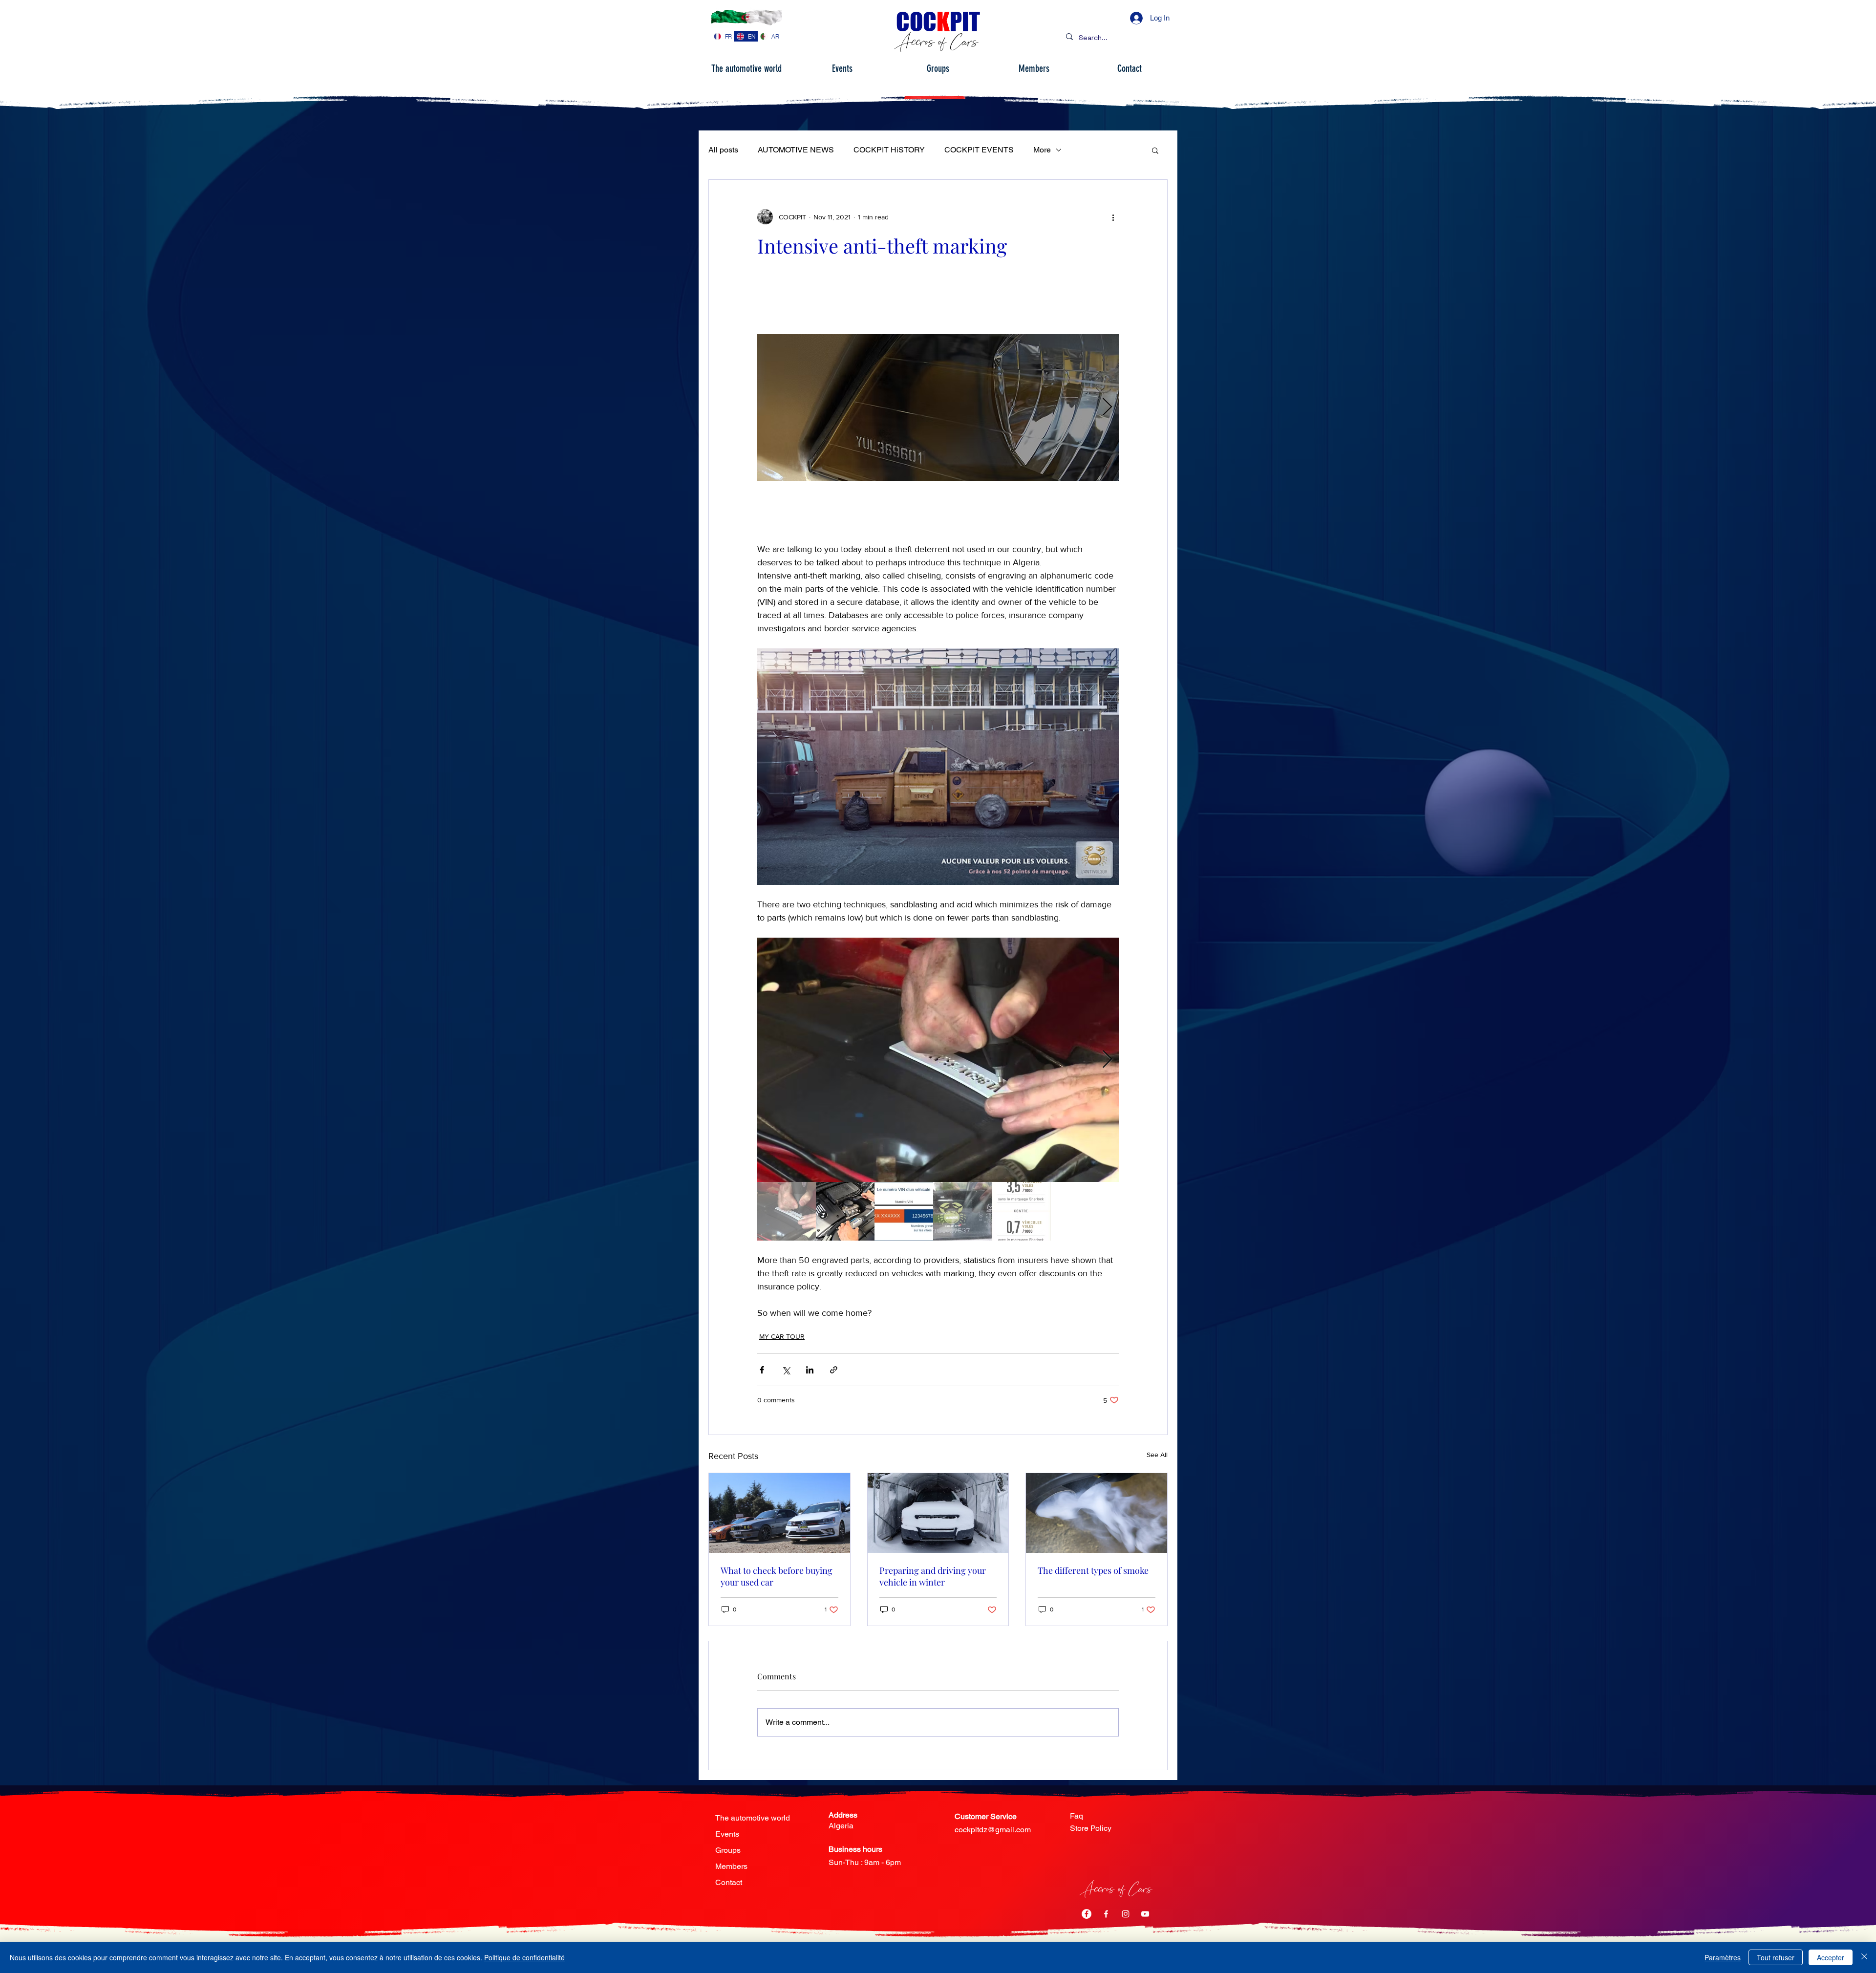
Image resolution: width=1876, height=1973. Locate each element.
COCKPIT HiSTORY (889, 150)
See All (1157, 1455)
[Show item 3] (904, 1211)
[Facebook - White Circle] (1087, 1914)
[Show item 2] (845, 1211)
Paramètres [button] (1723, 1957)
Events (727, 1834)
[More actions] (1113, 217)
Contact (729, 1882)
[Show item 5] (1021, 1211)
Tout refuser (1776, 1957)
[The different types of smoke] (1097, 1513)
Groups (728, 1850)
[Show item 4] (962, 1211)
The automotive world (753, 1818)
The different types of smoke (1093, 1570)
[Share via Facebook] (762, 1370)
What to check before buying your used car (777, 1576)
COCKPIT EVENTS (979, 150)
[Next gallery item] (1107, 408)
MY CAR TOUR (782, 1336)
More (1042, 150)
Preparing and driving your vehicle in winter (933, 1576)
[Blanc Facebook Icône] (1106, 1914)
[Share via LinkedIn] (810, 1370)
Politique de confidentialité (524, 1957)
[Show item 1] (787, 1211)
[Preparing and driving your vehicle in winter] (938, 1513)
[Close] (1864, 1957)
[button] (1155, 150)
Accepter (1831, 1957)
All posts (723, 150)
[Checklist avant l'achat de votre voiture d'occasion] (779, 1513)
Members (731, 1866)
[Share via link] (834, 1370)
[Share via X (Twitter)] (786, 1370)
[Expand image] (960, 407)
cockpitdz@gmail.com (993, 1830)
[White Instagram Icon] (1126, 1914)
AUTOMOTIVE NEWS (796, 150)
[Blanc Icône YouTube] (1145, 1914)
